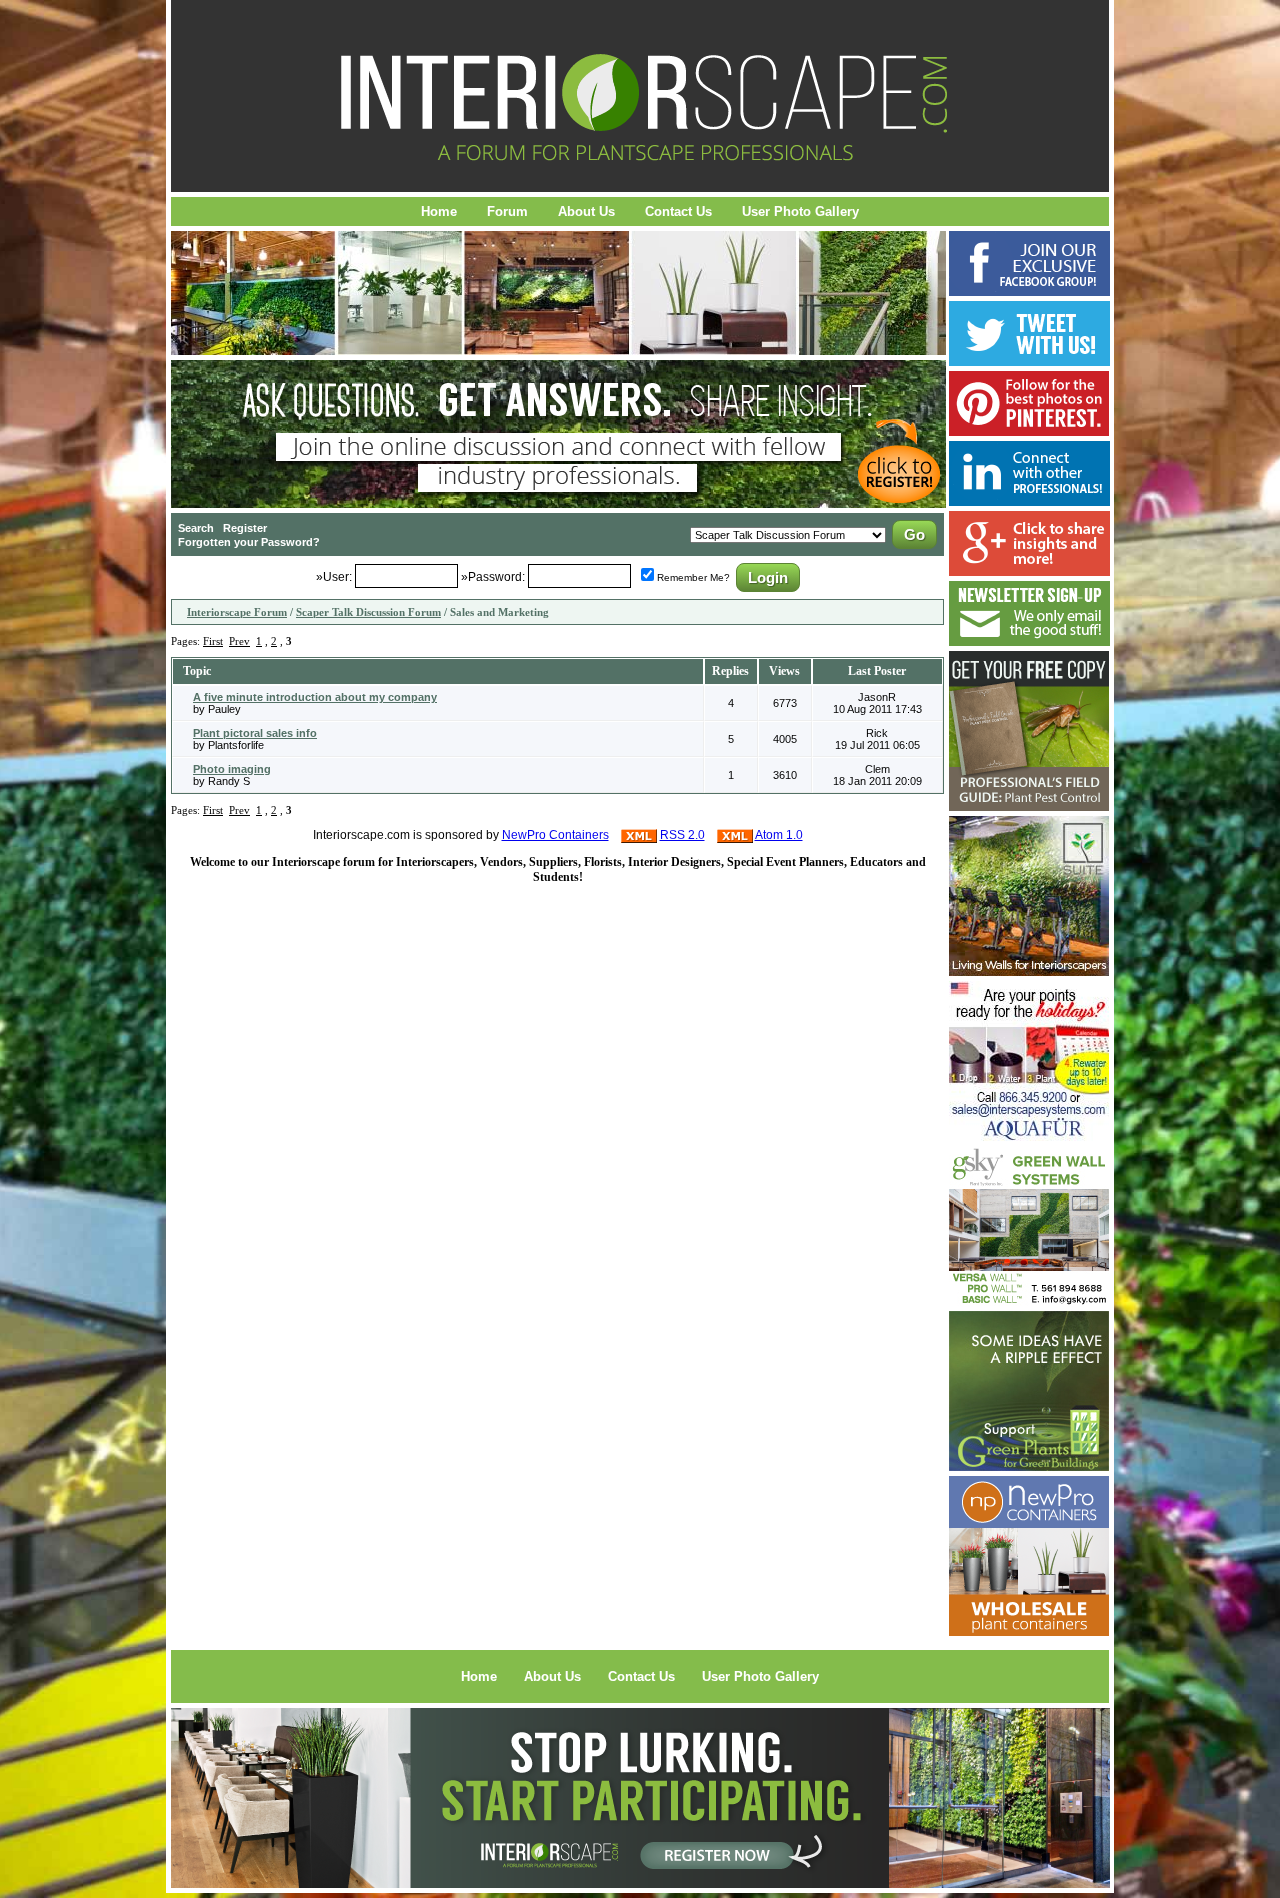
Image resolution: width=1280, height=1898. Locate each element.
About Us (586, 211)
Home (439, 211)
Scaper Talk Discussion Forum (368, 612)
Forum (507, 211)
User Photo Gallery (800, 211)
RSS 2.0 (682, 835)
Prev (239, 641)
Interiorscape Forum (237, 612)
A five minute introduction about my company (315, 697)
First (213, 641)
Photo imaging (232, 769)
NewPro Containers (555, 835)
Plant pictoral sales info (255, 733)
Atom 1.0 (779, 835)
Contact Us (678, 211)
